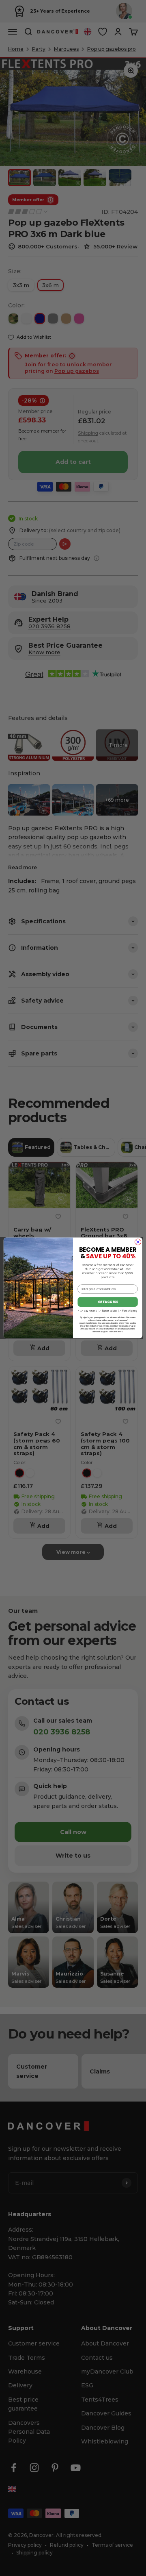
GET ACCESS (108, 1302)
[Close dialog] (138, 1242)
